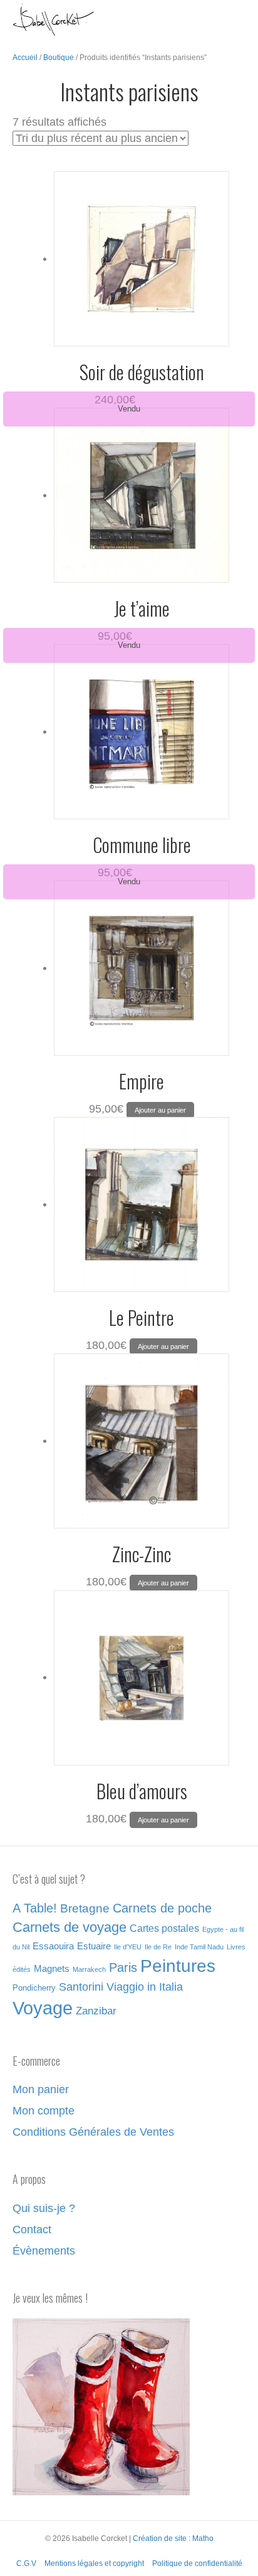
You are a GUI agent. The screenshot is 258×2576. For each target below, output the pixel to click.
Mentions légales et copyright (94, 2563)
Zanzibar (96, 2011)
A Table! (35, 1908)
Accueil (25, 58)
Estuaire (94, 1946)
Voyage (43, 2008)
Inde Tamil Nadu (199, 1947)
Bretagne (85, 1908)
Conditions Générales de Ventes (93, 2132)
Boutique (59, 58)
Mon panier (41, 2089)
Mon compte (44, 2111)
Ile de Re (158, 1947)
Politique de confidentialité (197, 2563)
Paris (123, 1967)
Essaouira (53, 1946)
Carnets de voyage (70, 1927)
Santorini (81, 1987)
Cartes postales (164, 1928)
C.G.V (26, 2563)
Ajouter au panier (160, 1110)
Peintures (178, 1966)
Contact (32, 2230)
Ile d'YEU (128, 1947)
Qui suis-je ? (44, 2208)
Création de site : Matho (173, 2538)
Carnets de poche (162, 1908)
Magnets (52, 1969)
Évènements (44, 2251)
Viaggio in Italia (145, 1987)
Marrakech (89, 1969)
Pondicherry (34, 1988)
